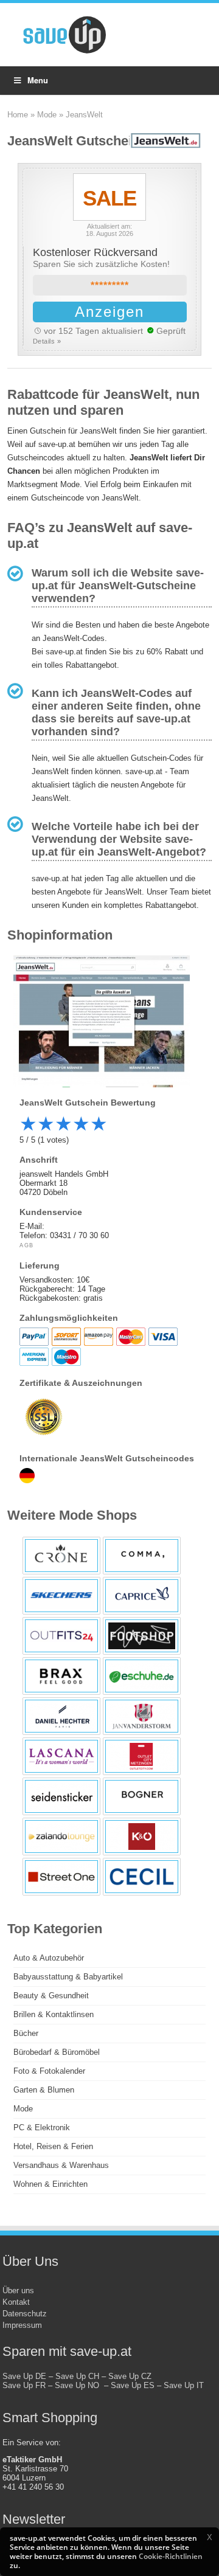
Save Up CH (77, 2376)
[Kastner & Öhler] (142, 1837)
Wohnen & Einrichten (50, 2184)
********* (110, 286)
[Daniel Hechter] (61, 1716)
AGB (27, 1245)
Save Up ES (133, 2385)
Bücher (26, 2033)
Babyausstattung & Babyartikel (68, 1977)
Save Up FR (24, 2385)
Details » (47, 341)
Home (18, 115)
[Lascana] (61, 1756)
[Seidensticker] (61, 1796)
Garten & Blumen (44, 2090)
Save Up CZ (130, 2376)
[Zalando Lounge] (61, 1837)
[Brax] (61, 1676)
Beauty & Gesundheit (51, 1996)
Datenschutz (25, 2314)
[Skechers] (61, 1596)
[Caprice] (142, 1596)
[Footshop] (142, 1636)
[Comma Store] (142, 1556)
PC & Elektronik (42, 2128)
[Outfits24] (61, 1636)
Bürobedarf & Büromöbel (57, 2052)
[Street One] (61, 1877)
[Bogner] (142, 1796)
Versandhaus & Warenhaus (61, 2165)
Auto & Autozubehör (49, 1958)
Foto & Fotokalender (49, 2071)
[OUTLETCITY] (142, 1756)
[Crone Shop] (61, 1556)
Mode (47, 115)
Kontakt (16, 2302)
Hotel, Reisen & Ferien (53, 2146)
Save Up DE (24, 2376)
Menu (38, 80)
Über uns (18, 2290)
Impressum (22, 2325)
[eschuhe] (142, 1676)
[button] (209, 2537)
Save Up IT (184, 2385)
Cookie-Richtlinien (171, 2556)
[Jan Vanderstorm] (142, 1716)
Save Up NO (79, 2385)
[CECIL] (142, 1877)
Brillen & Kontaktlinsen (54, 2014)
